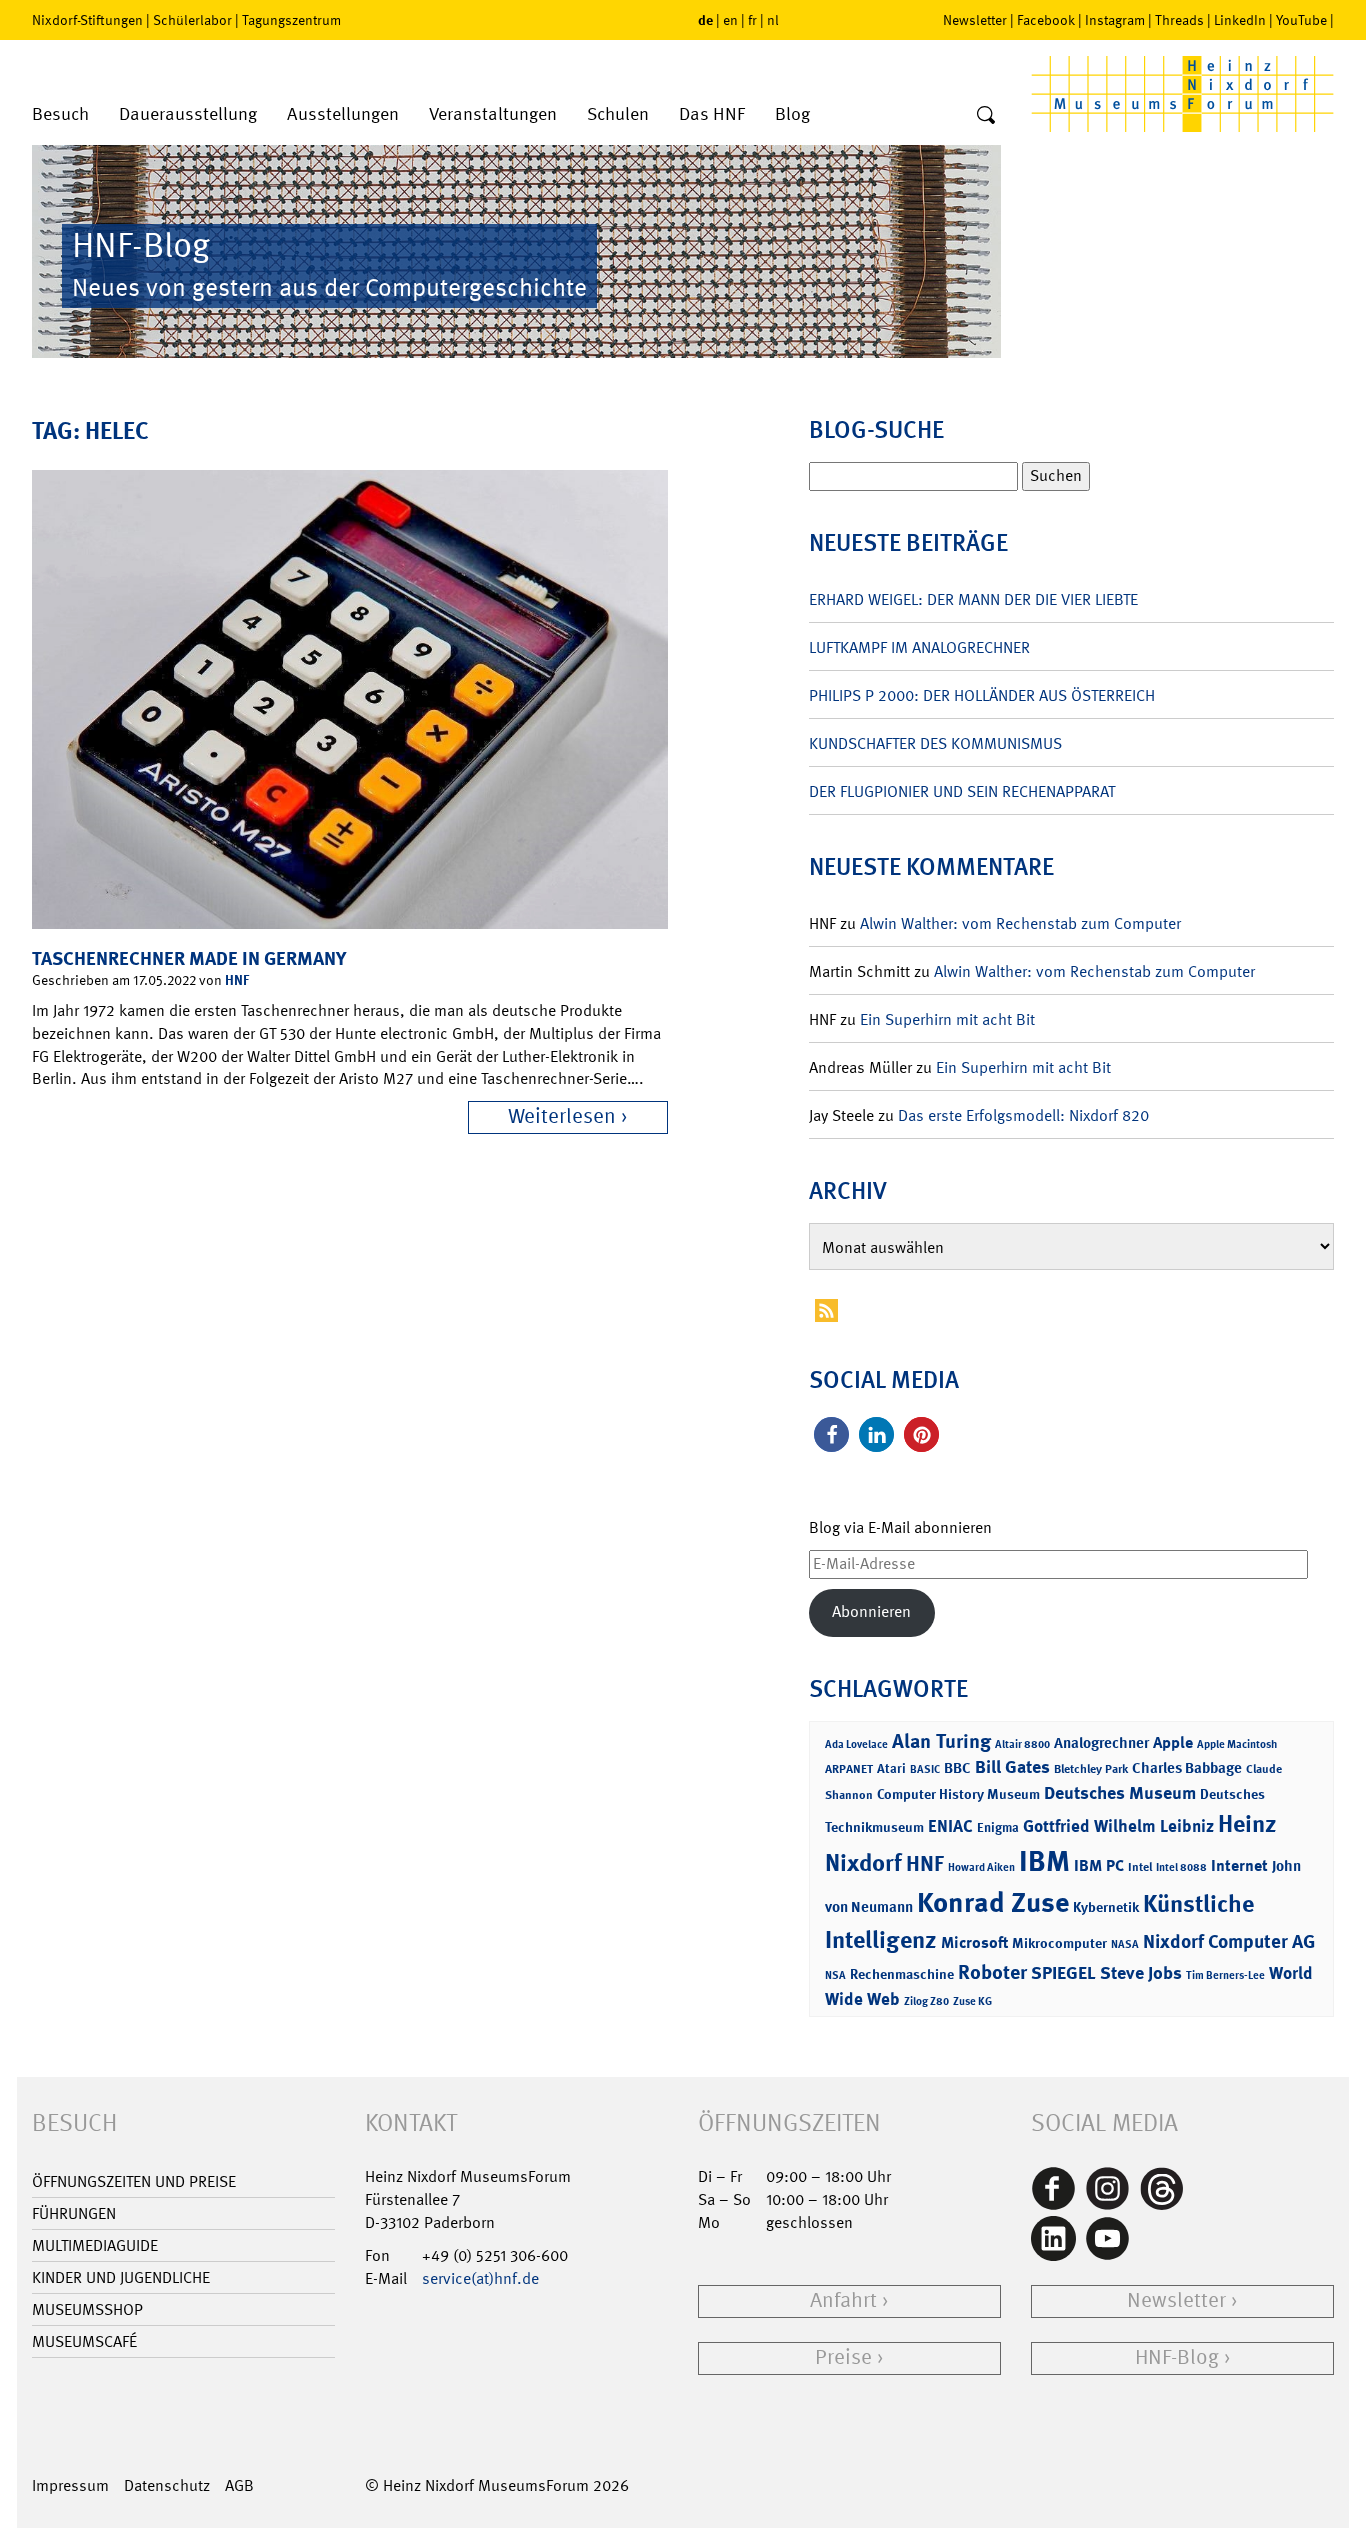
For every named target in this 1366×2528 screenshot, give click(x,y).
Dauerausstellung (188, 114)
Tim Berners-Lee (1225, 1975)
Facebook (1046, 20)
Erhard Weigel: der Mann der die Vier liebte (973, 599)
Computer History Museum (958, 1793)
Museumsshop (87, 2309)
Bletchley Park (1091, 1769)
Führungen (74, 2213)
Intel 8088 (1181, 1867)
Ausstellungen (343, 114)
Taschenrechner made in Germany (189, 958)
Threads (1179, 20)
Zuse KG (972, 2001)
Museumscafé (84, 2341)
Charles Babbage (1187, 1768)
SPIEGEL (1063, 1973)
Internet (1239, 1865)
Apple (1173, 1742)
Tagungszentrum (291, 20)
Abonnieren (871, 1611)
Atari (891, 1768)
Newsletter (975, 20)
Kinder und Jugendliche (121, 2277)
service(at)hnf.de (480, 2278)
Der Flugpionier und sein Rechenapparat (962, 791)
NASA (1125, 1944)
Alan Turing (941, 1741)
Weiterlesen (562, 1116)
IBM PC (1099, 1865)
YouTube (1301, 20)
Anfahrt (843, 2300)
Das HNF (712, 114)
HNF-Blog (1177, 2357)
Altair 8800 (1022, 1744)
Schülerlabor (192, 20)
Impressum (70, 2485)
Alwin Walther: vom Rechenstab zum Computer (1020, 923)
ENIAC (950, 1826)
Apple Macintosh (1237, 1744)
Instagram (1115, 20)
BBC (957, 1768)
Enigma (998, 1827)
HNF (237, 979)
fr (752, 20)
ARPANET (849, 1769)
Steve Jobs (1141, 1973)
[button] (831, 1434)
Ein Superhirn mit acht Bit (947, 1019)
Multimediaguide (95, 2245)
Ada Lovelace (856, 1744)
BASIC (925, 1769)
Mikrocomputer (1059, 1942)
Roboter (992, 1972)
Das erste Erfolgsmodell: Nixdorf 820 (1023, 1115)
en (730, 20)
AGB (239, 2485)
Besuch (60, 114)
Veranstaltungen (493, 114)
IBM (1044, 1861)
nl (773, 20)
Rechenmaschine (902, 1973)
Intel (1140, 1867)
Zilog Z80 (926, 2001)
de (705, 19)
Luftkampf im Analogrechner (919, 647)
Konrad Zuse (993, 1902)
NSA (835, 1975)
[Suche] (986, 116)
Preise (843, 2357)
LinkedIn (1240, 20)
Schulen (618, 114)
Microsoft (974, 1942)
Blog (792, 114)
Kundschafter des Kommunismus (935, 743)
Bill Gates (1012, 1767)
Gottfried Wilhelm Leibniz (1118, 1826)
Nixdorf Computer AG (1229, 1941)
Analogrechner (1101, 1743)
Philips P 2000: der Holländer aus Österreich (982, 695)
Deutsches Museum (1120, 1793)
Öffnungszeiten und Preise (134, 2181)
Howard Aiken (981, 1867)
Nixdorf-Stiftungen (87, 20)
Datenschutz (167, 2485)
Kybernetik (1106, 1906)
